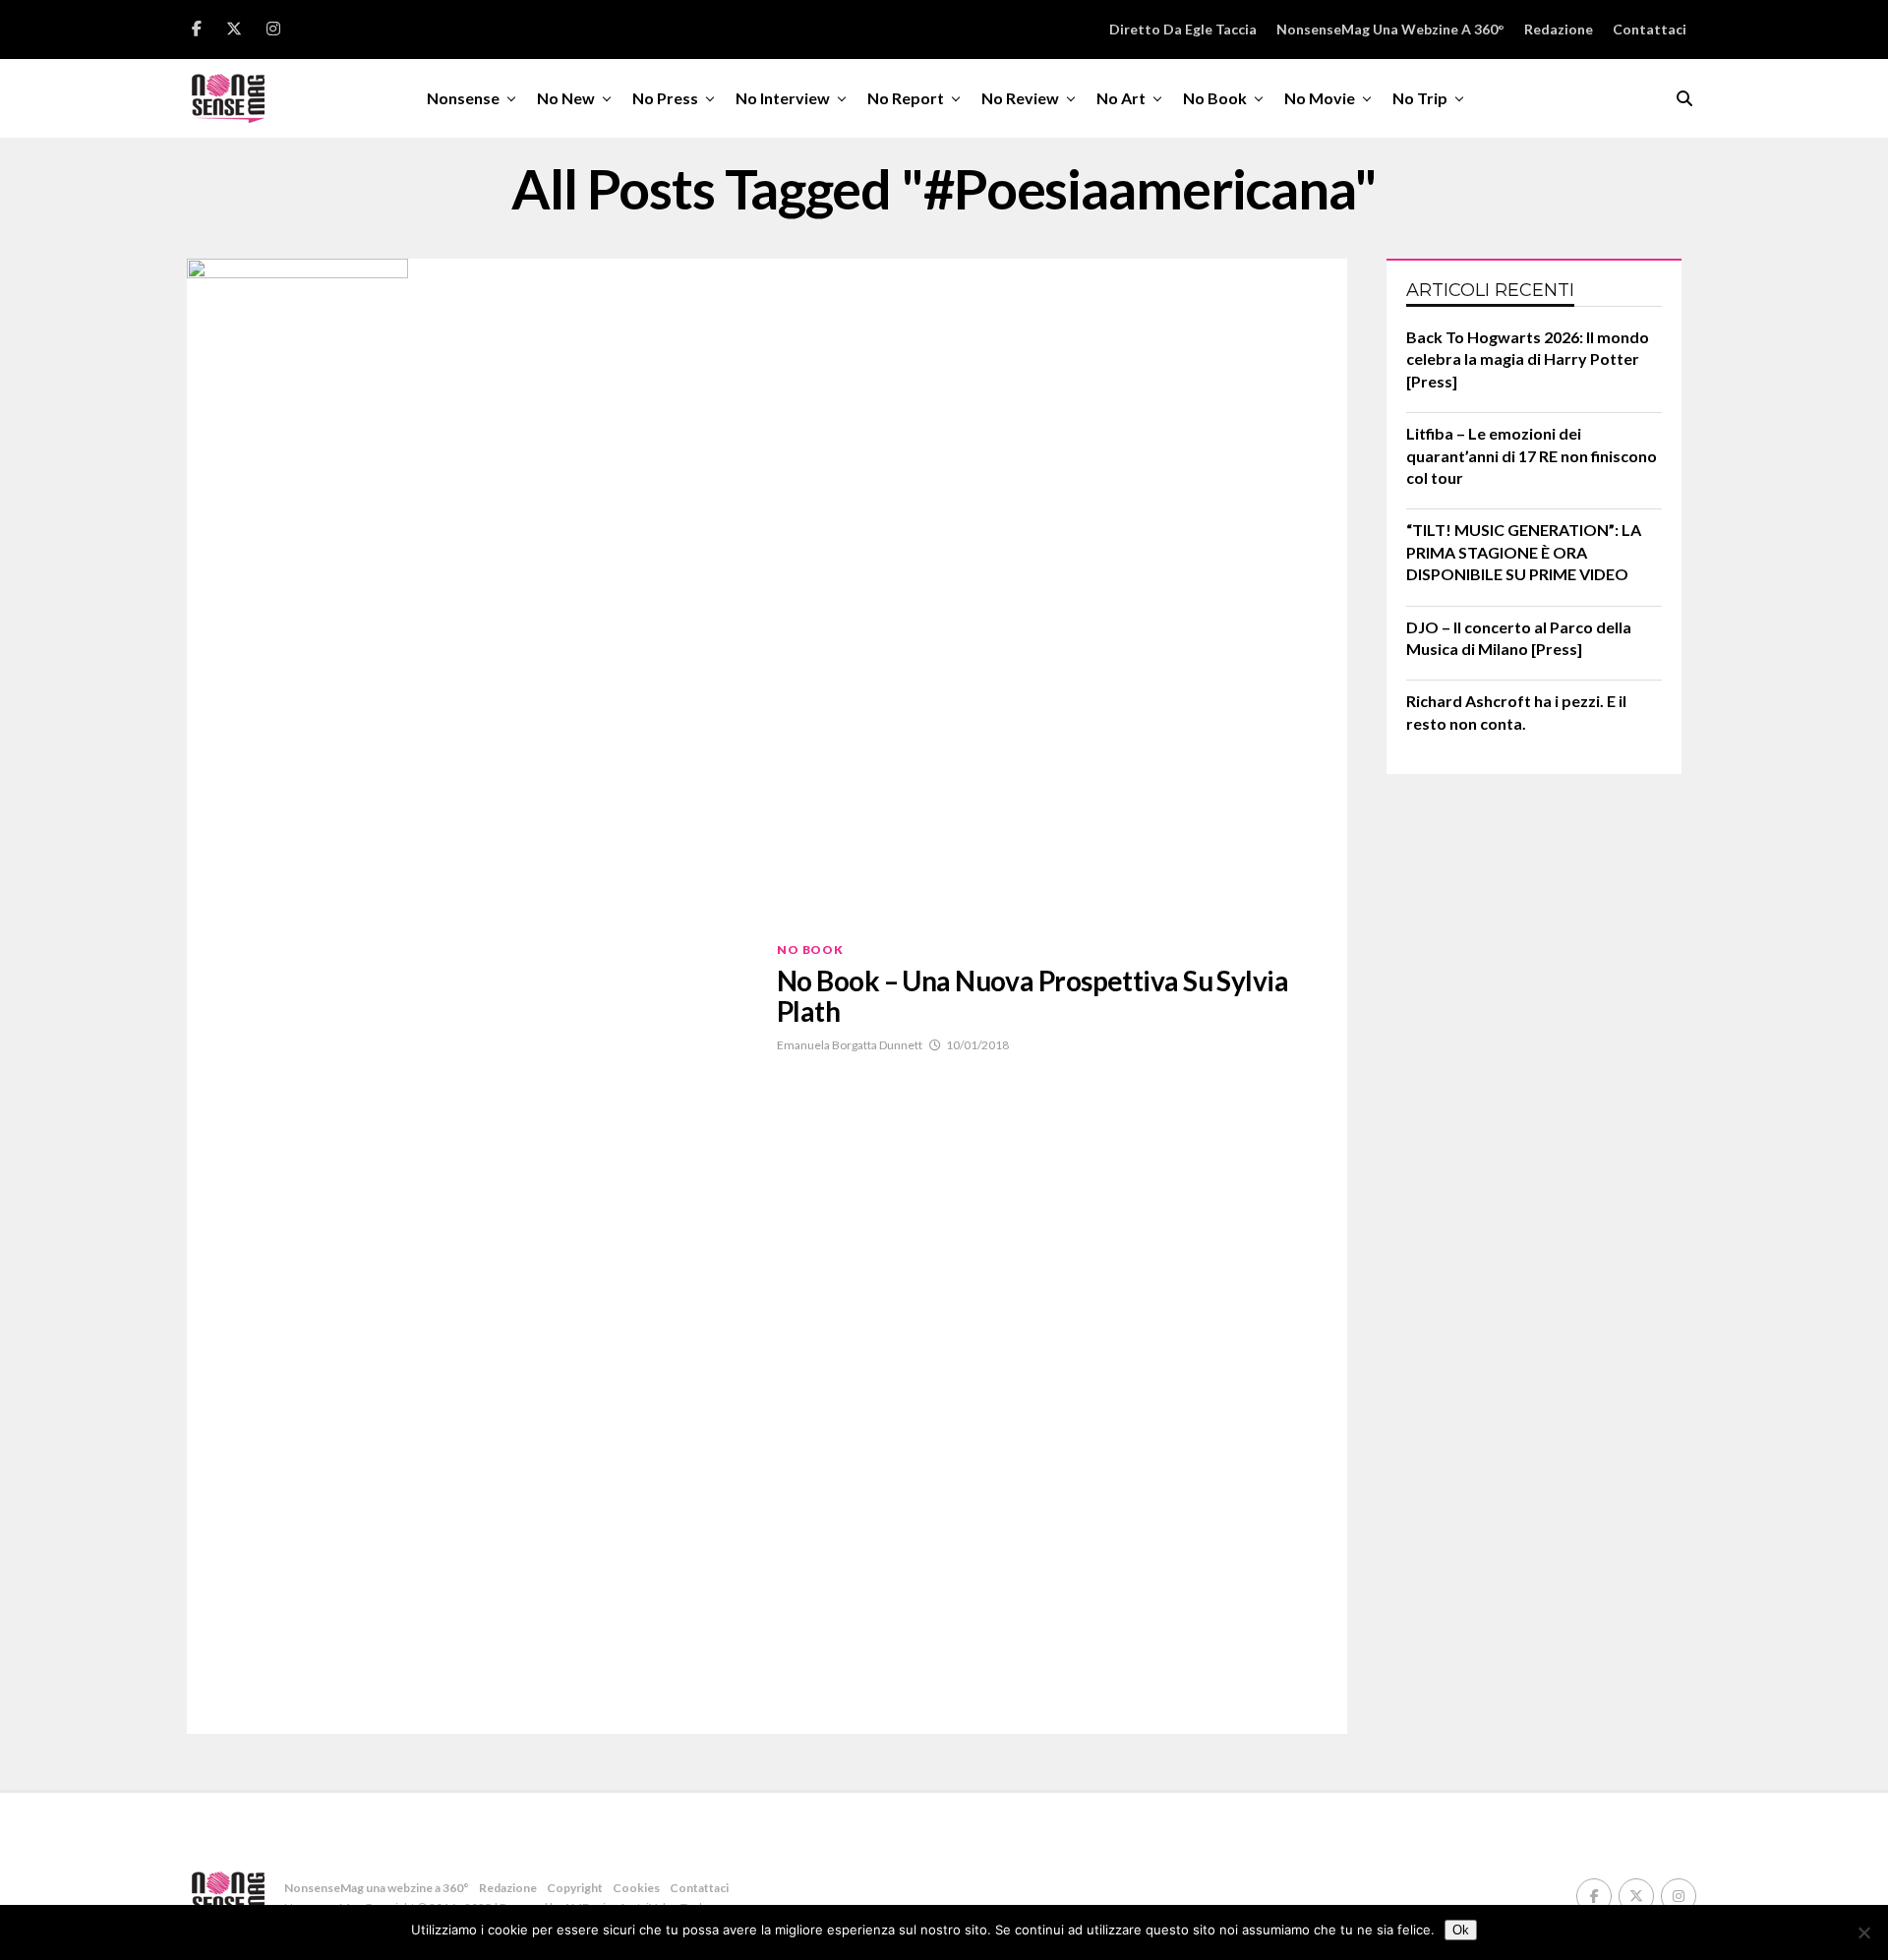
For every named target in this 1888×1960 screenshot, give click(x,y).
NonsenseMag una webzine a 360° (1390, 29)
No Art (1121, 98)
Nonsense (463, 98)
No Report (906, 98)
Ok (1461, 1930)
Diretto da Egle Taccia (1183, 29)
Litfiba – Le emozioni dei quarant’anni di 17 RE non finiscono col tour (1532, 455)
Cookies (636, 1888)
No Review (1020, 98)
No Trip (1420, 98)
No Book (1215, 98)
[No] (1863, 1932)
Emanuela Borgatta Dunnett (850, 1045)
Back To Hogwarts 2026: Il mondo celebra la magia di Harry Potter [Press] (1528, 359)
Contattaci (1650, 29)
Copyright (575, 1888)
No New (566, 98)
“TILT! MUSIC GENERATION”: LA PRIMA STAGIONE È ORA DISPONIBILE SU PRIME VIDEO (1524, 552)
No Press (665, 98)
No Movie (1320, 98)
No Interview (783, 98)
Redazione (1559, 29)
